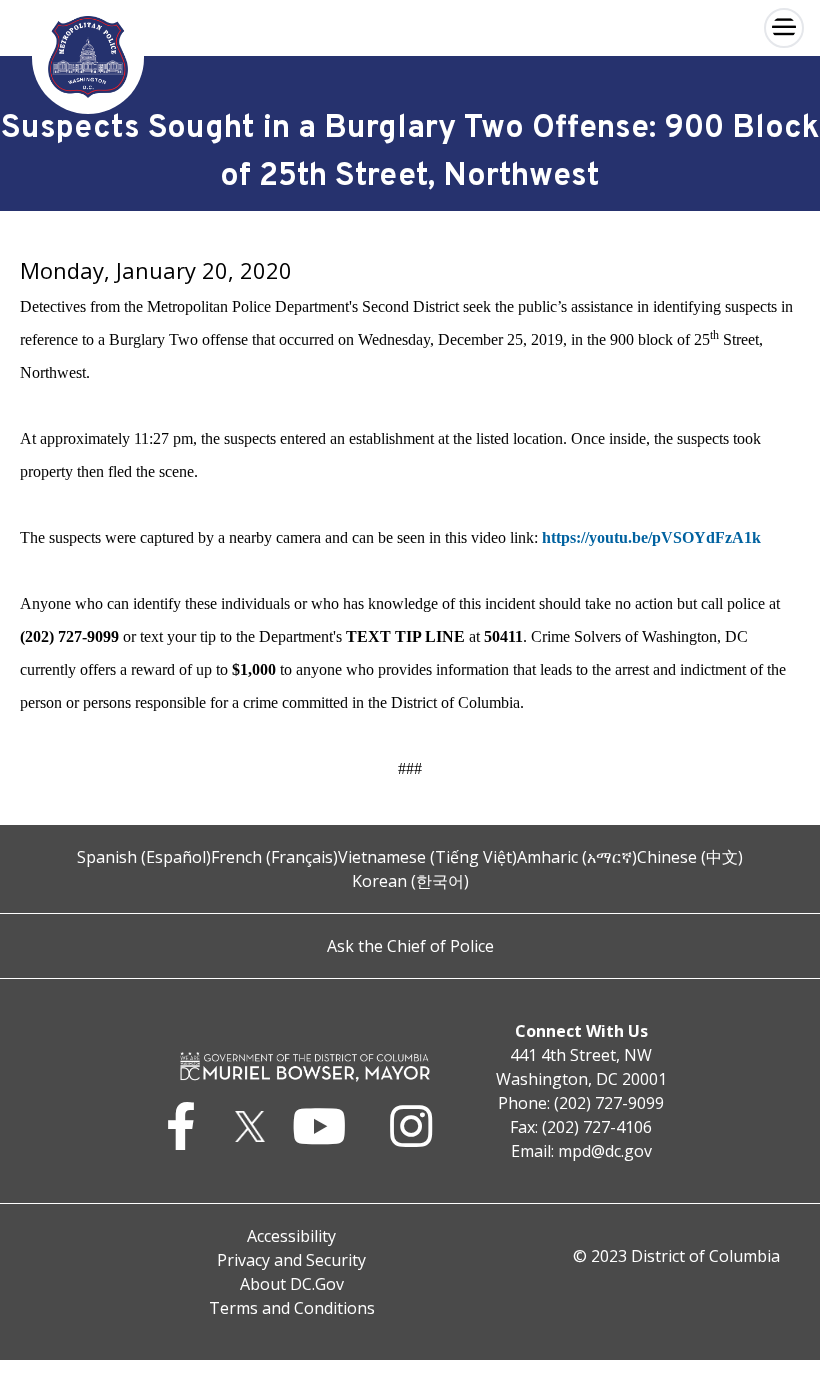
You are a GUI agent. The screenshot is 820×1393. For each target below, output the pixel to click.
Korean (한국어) (410, 881)
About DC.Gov (292, 1284)
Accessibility (291, 1236)
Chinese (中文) (690, 857)
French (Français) (274, 857)
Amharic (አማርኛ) (577, 857)
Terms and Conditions (292, 1308)
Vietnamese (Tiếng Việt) (427, 857)
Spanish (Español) (144, 857)
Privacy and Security (291, 1260)
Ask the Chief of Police (410, 946)
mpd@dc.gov (605, 1151)
